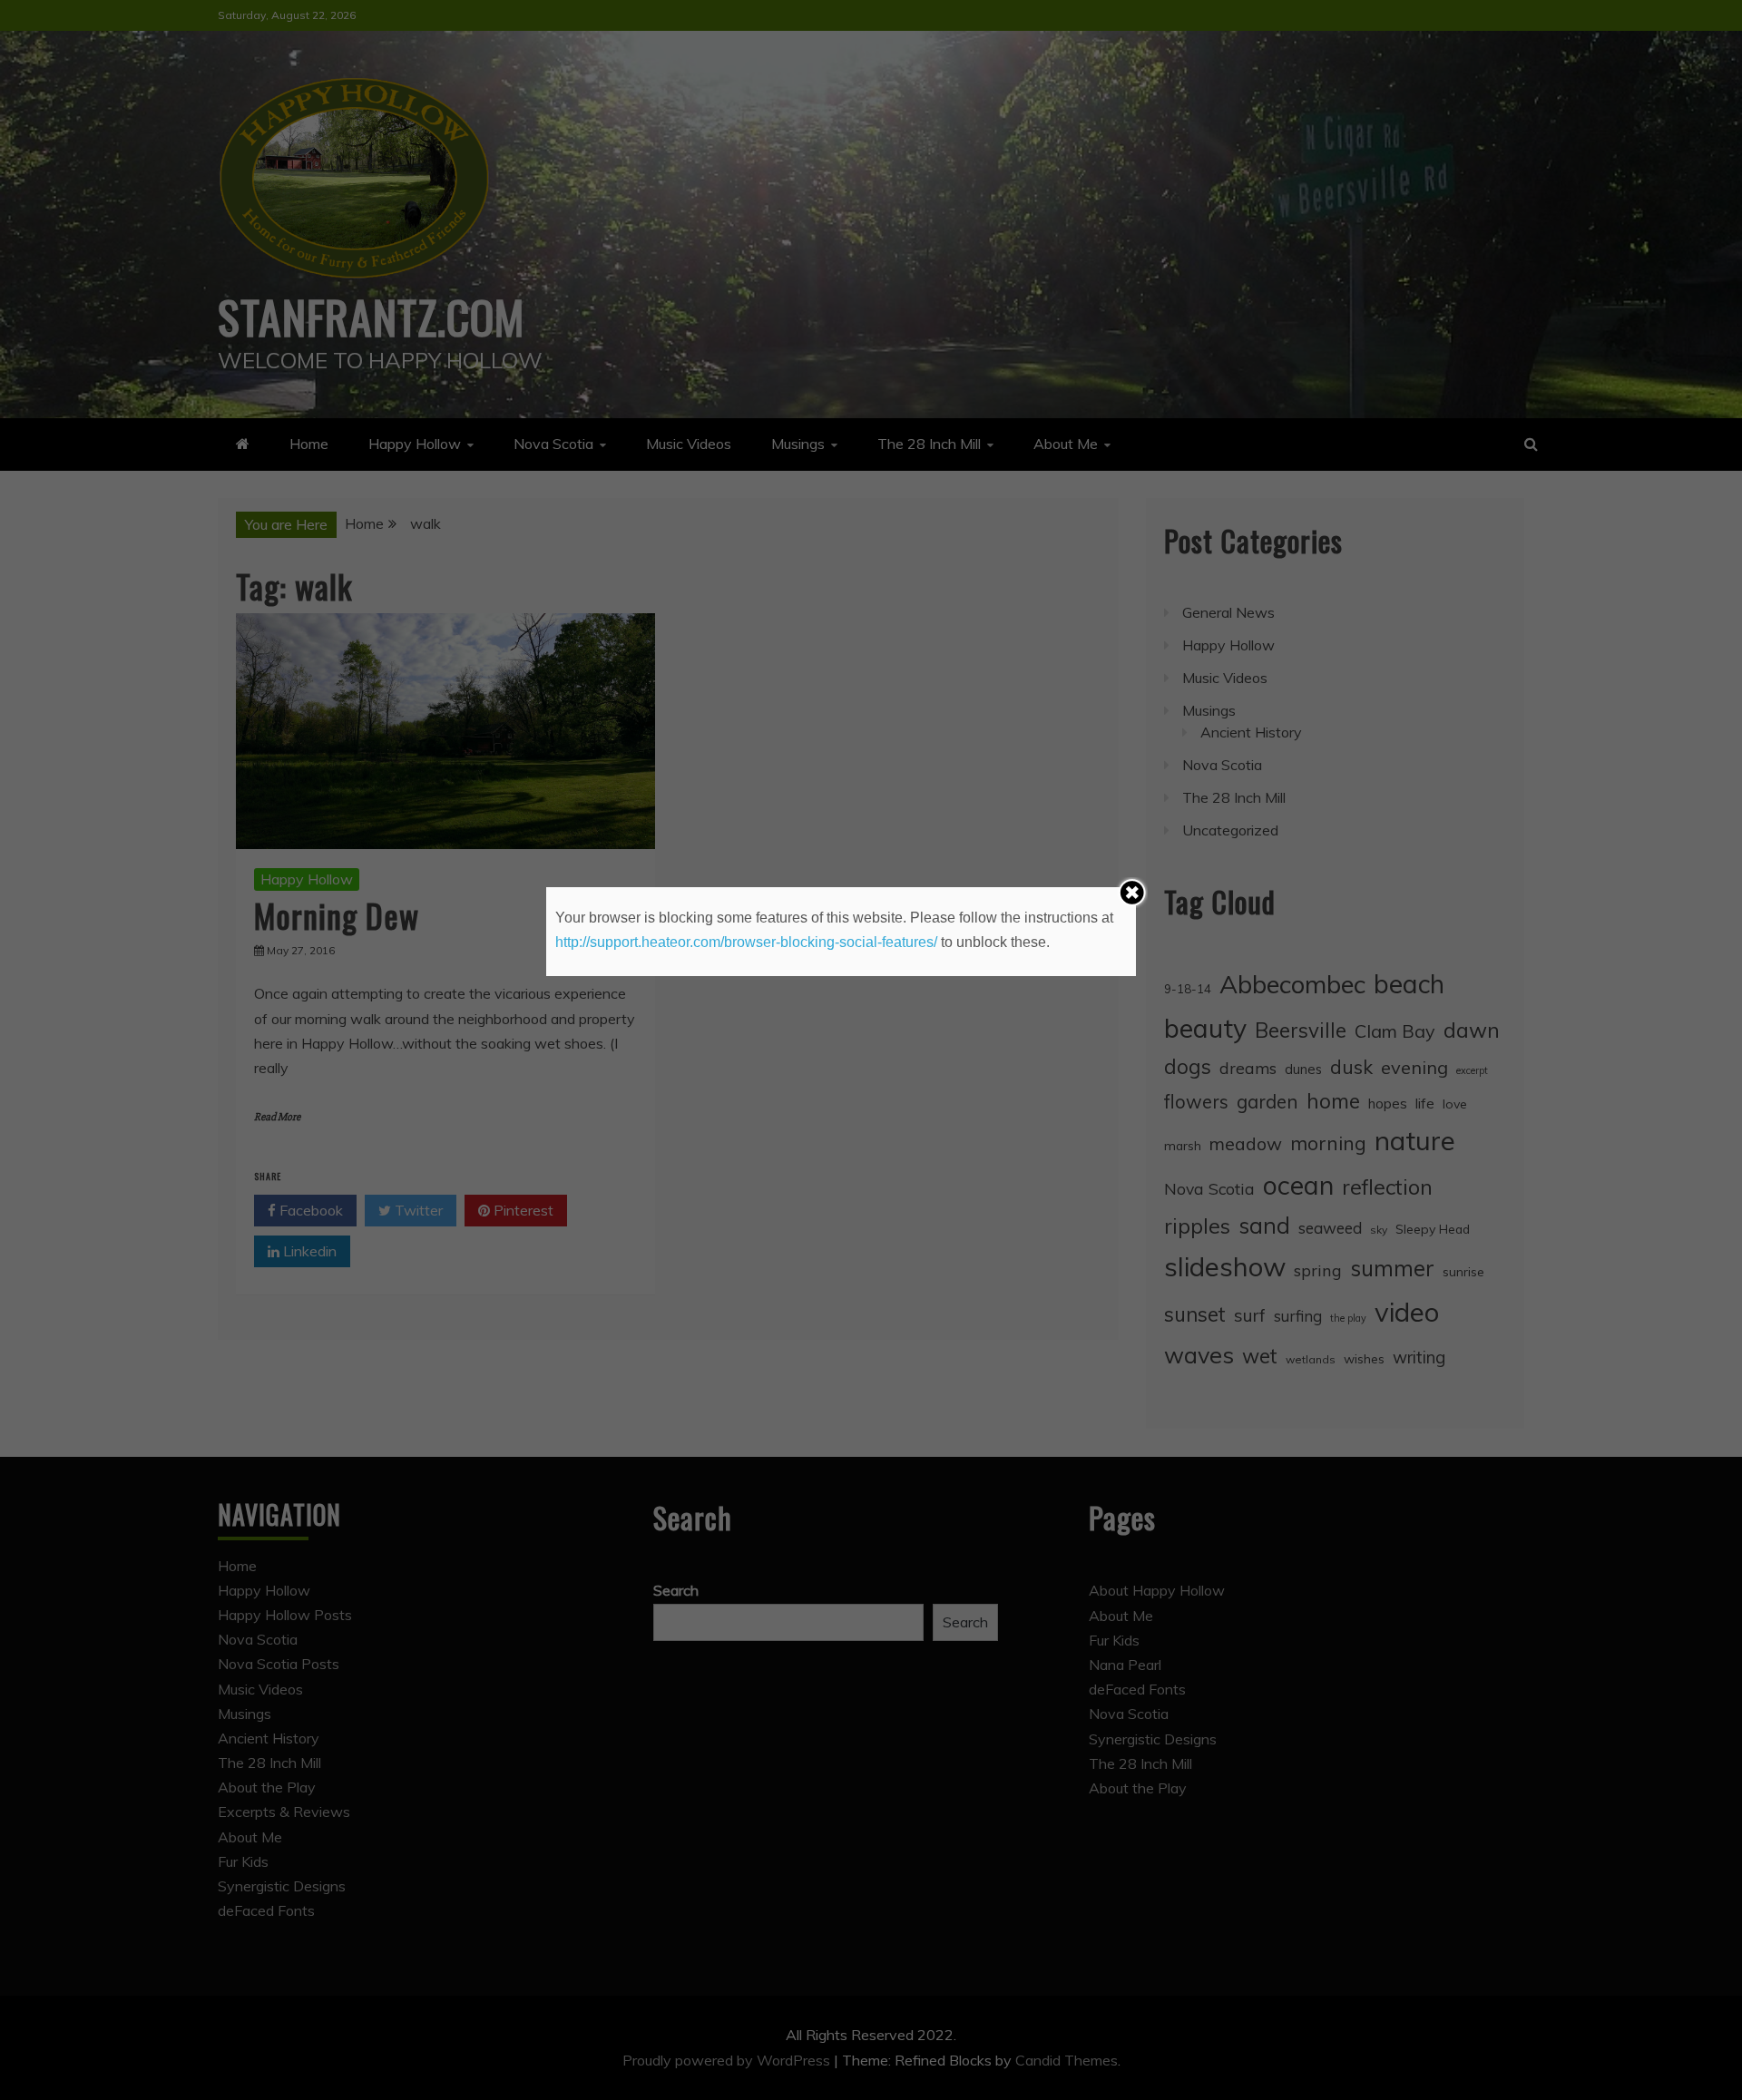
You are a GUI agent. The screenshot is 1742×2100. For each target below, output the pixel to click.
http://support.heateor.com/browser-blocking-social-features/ (746, 942)
